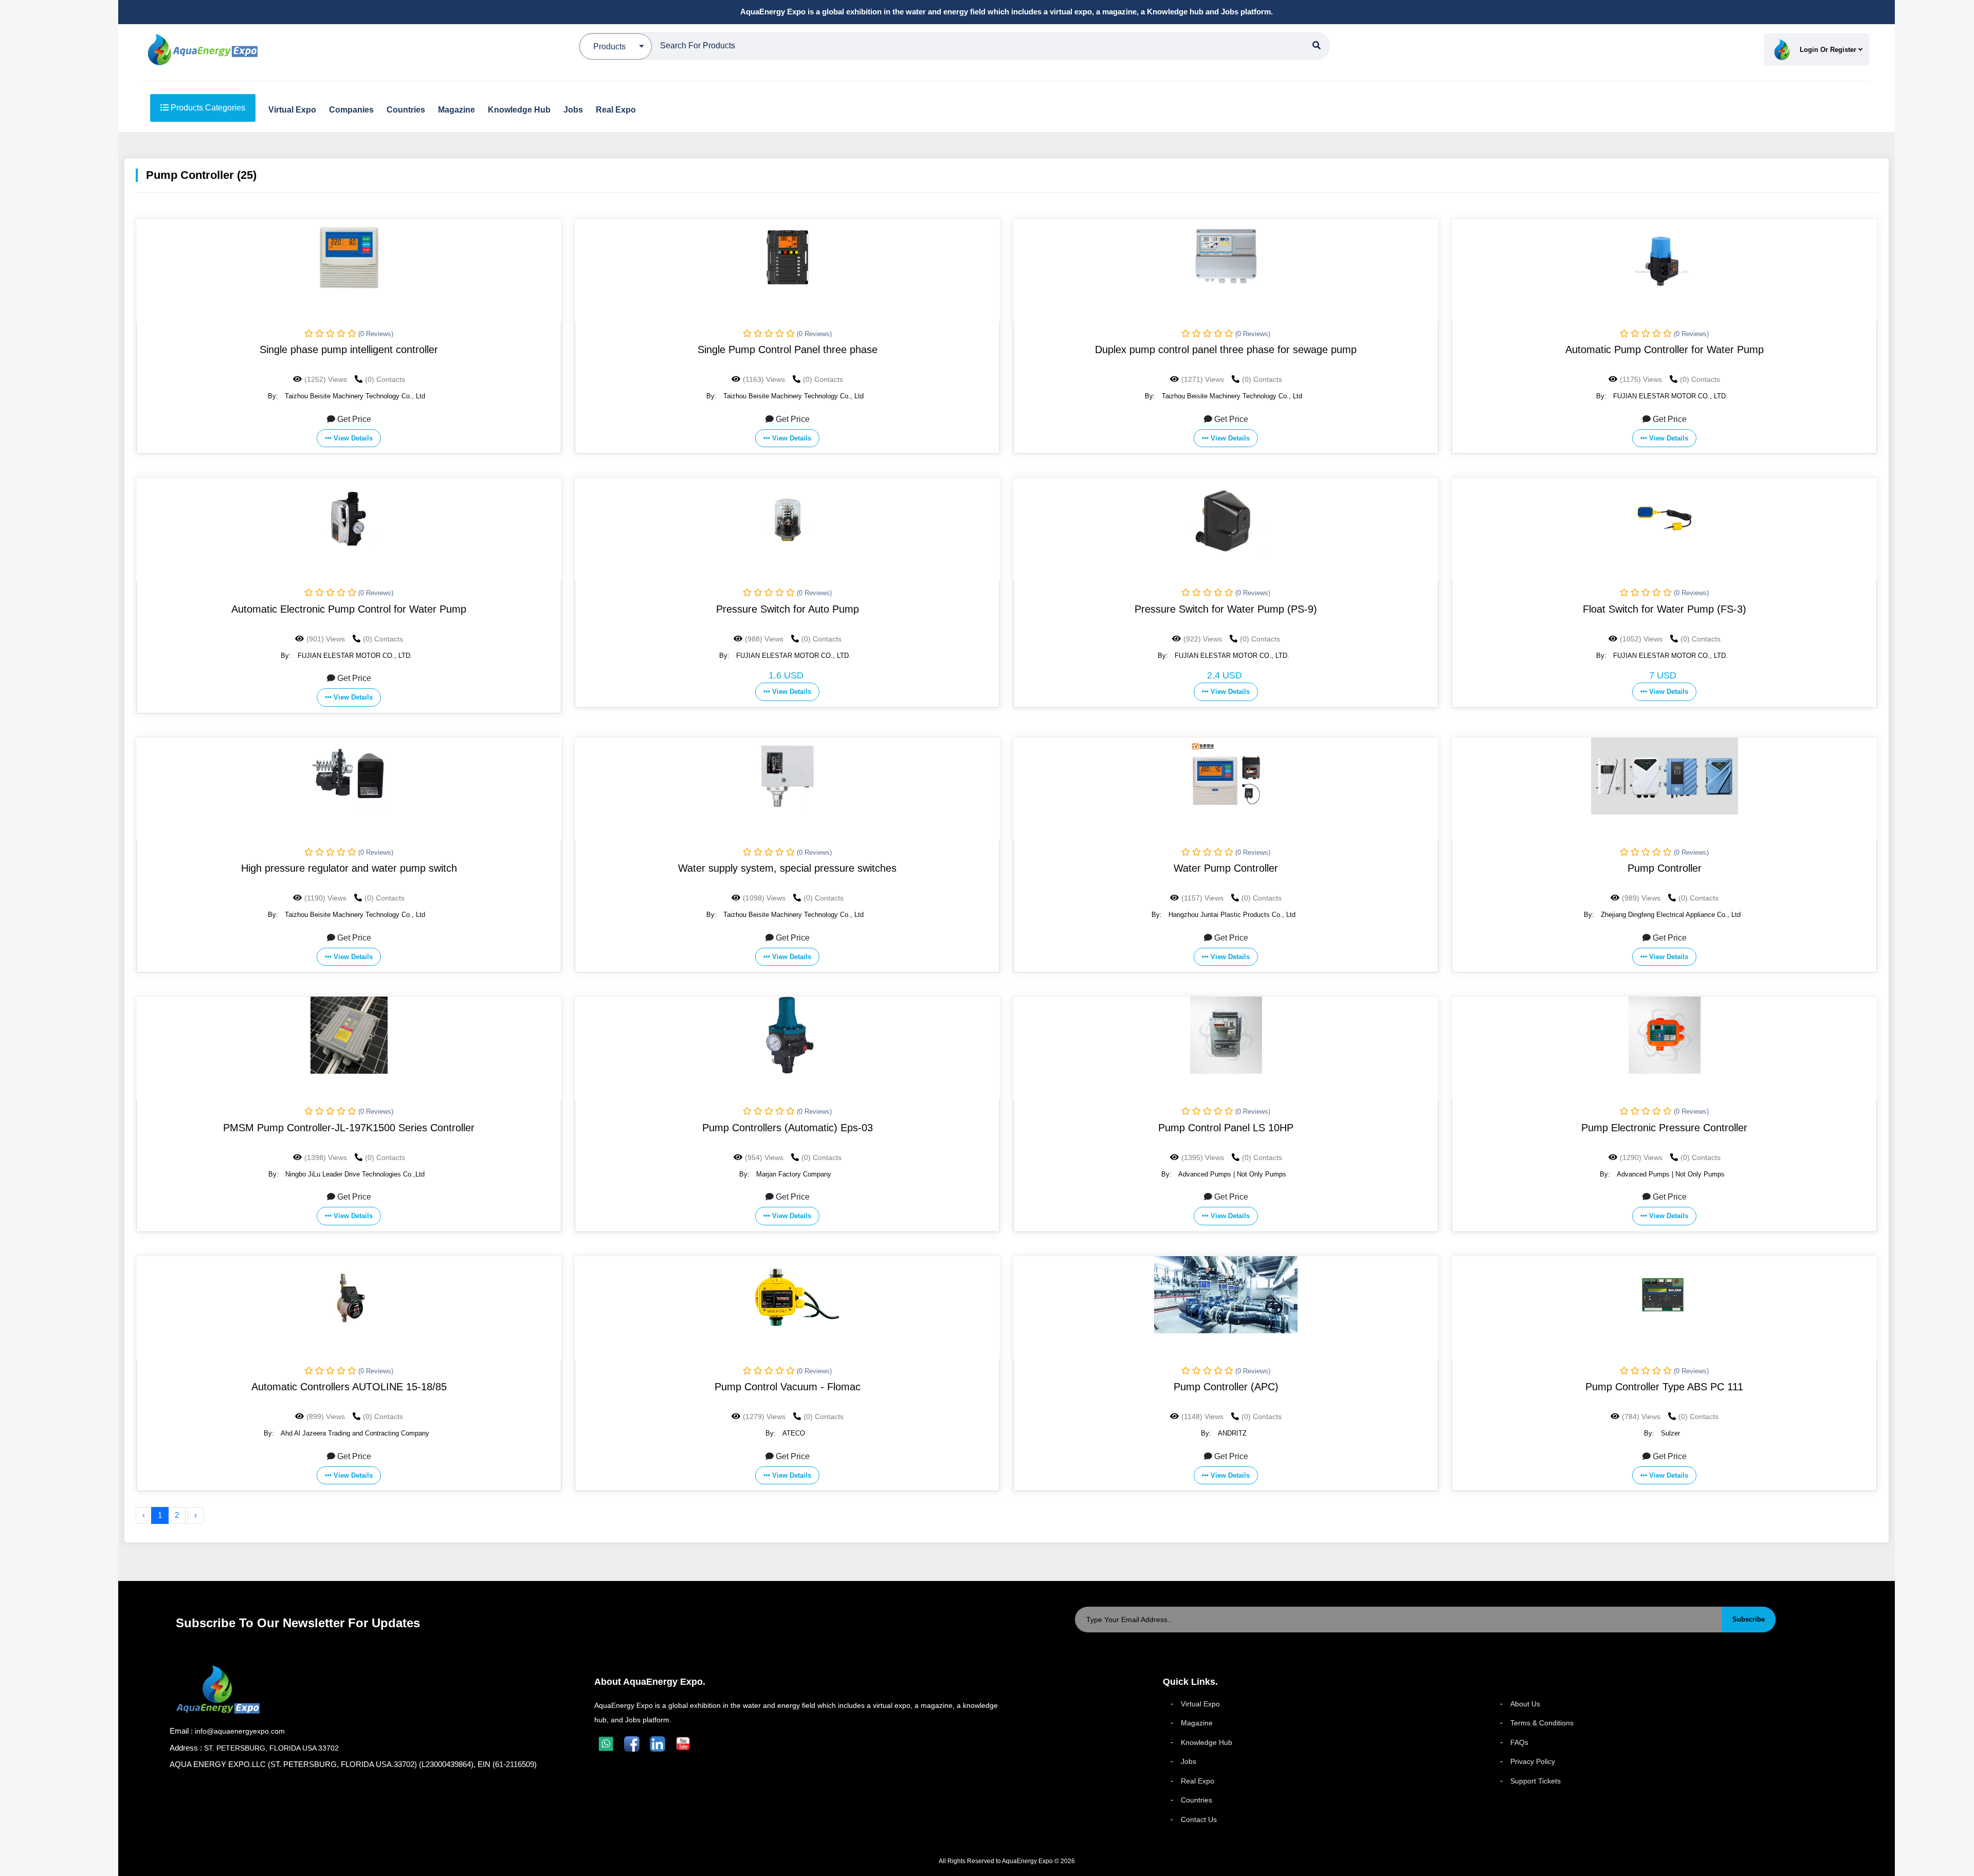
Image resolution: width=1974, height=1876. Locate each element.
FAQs (1519, 1742)
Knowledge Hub (1207, 1742)
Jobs (1189, 1761)
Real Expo (1198, 1781)
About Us (1525, 1704)
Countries (1196, 1800)
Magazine (1197, 1723)
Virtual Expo (1200, 1704)
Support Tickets (1536, 1781)
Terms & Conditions (1542, 1723)
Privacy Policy (1533, 1761)
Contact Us (1199, 1819)
